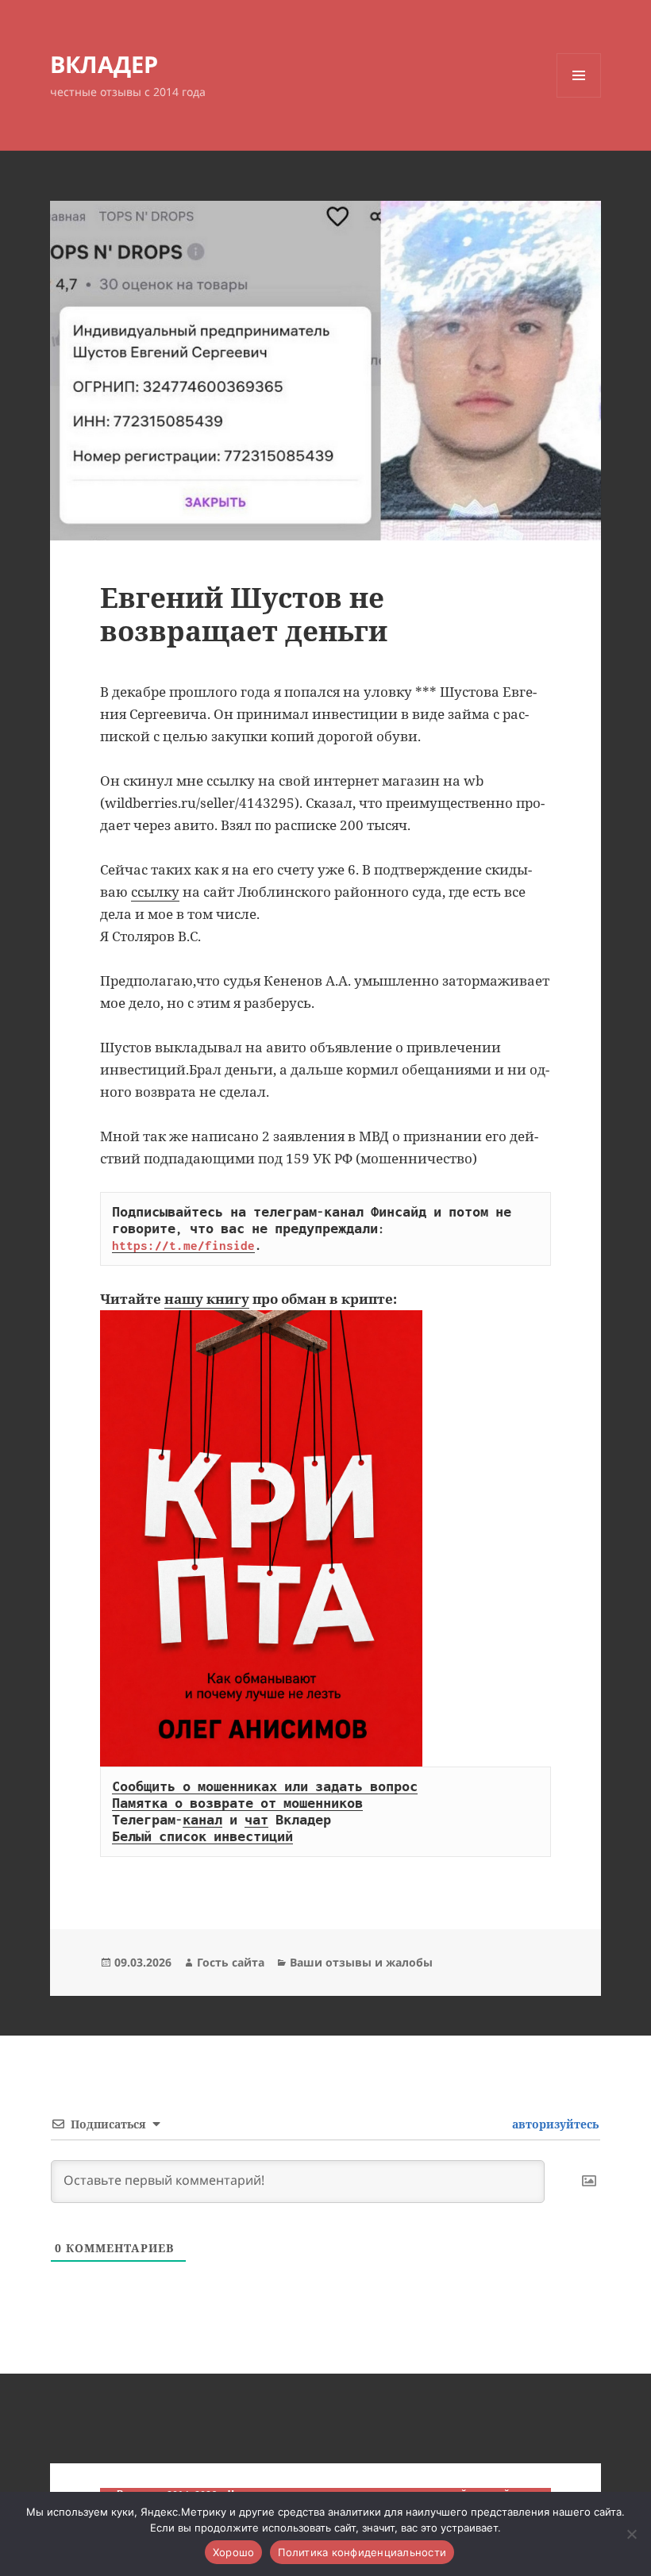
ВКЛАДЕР (104, 64)
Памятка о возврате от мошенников (237, 1803)
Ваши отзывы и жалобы (361, 1962)
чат (256, 1820)
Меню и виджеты (579, 97)
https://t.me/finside (183, 1245)
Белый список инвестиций (202, 1836)
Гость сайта (231, 1962)
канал (202, 1820)
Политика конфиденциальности (362, 2552)
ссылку (155, 892)
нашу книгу (207, 1299)
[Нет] (631, 2534)
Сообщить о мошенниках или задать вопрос (265, 1786)
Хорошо (234, 2552)
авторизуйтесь (554, 2124)
